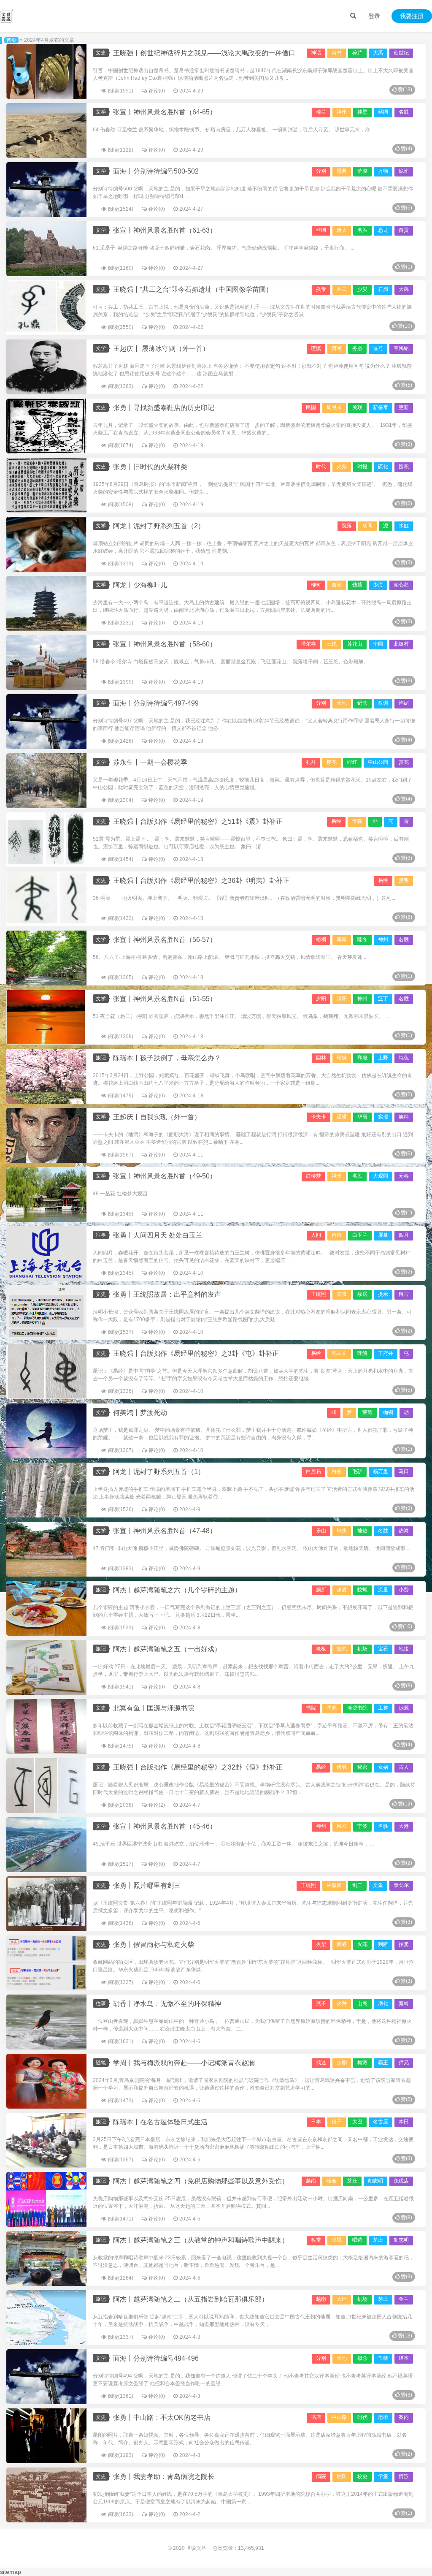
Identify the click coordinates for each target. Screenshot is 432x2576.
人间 (316, 1235)
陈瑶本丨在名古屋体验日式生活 (160, 2122)
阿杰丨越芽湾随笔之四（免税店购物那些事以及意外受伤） (201, 2181)
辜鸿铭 (401, 348)
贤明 (404, 880)
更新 (404, 407)
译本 (404, 2358)
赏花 (404, 762)
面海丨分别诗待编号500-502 (156, 171)
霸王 (383, 2063)
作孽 (383, 2358)
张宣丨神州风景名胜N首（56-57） (165, 940)
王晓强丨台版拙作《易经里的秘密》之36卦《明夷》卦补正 (201, 881)
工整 (383, 1708)
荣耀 (367, 1412)
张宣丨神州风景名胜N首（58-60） (165, 644)
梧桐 (321, 939)
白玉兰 (360, 1235)
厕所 (321, 1590)
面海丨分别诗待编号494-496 (156, 2358)
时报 (362, 467)
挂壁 (362, 112)
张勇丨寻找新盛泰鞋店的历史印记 (164, 408)
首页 (11, 40)
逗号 (378, 348)
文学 (101, 112)
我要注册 (412, 16)
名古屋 (381, 2122)
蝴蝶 (342, 1058)
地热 (362, 1531)
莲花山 (355, 644)
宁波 (362, 1826)
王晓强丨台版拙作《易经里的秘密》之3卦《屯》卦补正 (196, 1353)
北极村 (401, 644)
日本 (316, 2122)
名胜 (404, 112)
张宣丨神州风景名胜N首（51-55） (165, 999)
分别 (321, 171)
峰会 (332, 2181)
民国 (311, 407)
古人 (404, 1767)
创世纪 (401, 53)
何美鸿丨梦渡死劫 (140, 1413)
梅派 (362, 2063)
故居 (362, 1294)
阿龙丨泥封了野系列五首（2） (159, 526)
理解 (362, 1353)
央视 (337, 2240)
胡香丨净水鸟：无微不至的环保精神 (167, 2004)
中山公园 (378, 762)
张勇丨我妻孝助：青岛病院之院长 (164, 2477)
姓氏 (342, 2476)
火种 (342, 2003)
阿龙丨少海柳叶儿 (140, 585)
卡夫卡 (319, 1117)
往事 (101, 1235)
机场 (362, 1649)
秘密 (362, 1767)
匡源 (332, 1708)
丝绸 (383, 112)
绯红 (352, 762)
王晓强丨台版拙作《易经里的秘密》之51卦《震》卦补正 (198, 821)
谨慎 (316, 348)
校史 (362, 2476)
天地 (342, 703)
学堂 (383, 2476)
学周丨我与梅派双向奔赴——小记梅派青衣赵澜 (184, 2063)
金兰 (404, 2299)
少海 (378, 585)
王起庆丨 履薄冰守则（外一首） (161, 349)
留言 (404, 1294)
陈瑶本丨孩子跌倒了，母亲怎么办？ (167, 1058)
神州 (342, 112)
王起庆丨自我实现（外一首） (157, 1117)
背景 (342, 1294)
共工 (342, 289)
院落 (347, 526)
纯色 (404, 1058)
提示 (383, 1294)
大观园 (381, 1176)
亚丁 (383, 999)
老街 (383, 2417)
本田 (404, 2122)
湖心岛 (401, 585)
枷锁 (388, 1412)
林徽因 (334, 1885)
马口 (404, 1471)
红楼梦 (313, 1176)
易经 (336, 821)
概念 (362, 2358)
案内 (404, 2417)
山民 (362, 2003)
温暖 (342, 1117)
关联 (357, 407)
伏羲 (357, 821)
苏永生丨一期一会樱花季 (150, 762)
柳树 (316, 585)
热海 (404, 1531)
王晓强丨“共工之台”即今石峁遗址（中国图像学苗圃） (193, 289)
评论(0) (157, 91)
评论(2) (157, 1805)
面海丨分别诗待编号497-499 (156, 703)
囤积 (404, 467)
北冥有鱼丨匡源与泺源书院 (154, 1708)
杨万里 (381, 1471)
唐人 (342, 230)
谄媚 (404, 703)
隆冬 (362, 939)
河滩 (337, 348)
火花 (362, 1944)
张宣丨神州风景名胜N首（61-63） (165, 230)
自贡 (404, 230)
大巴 (357, 2122)
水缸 (404, 526)
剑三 (357, 1885)
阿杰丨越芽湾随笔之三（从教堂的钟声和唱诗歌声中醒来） (201, 2240)
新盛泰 (381, 407)
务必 (357, 348)
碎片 (357, 53)
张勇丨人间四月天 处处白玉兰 (158, 1235)
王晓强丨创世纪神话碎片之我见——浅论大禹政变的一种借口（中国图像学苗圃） (235, 53)
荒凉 (362, 171)
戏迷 (321, 2063)
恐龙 (383, 230)
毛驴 (357, 1471)
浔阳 (342, 999)
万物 (383, 171)
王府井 (386, 1353)
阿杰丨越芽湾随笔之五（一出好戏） (167, 1649)
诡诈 (404, 171)
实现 (383, 1117)
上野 (383, 1058)
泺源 (404, 1708)
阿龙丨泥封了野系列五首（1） (159, 1472)
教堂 (316, 2240)
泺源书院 (357, 1708)
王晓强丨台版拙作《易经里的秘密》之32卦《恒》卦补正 (198, 1767)
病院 (321, 2476)
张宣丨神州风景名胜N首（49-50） (165, 1176)
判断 (383, 1944)
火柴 (342, 467)
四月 (404, 1235)
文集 (378, 1885)
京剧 (342, 2063)
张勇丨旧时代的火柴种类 (150, 467)
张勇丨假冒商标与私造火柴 (154, 1945)
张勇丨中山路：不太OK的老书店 (162, 2417)
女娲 (383, 1767)
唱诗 (357, 2240)
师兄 (404, 2063)
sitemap (11, 2572)
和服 (362, 1058)
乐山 (321, 1531)
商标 (342, 1944)
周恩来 (334, 407)
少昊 (362, 289)
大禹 (378, 53)
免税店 (401, 2181)
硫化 (383, 467)
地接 (404, 1649)
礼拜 (311, 762)
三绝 (332, 644)
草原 (342, 939)
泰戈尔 (401, 1885)
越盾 (342, 1590)
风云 (342, 1826)
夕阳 (321, 999)
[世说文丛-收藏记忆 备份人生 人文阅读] (7, 16)
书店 (316, 2417)
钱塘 (357, 585)
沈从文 (339, 1353)
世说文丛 (196, 2548)
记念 (362, 703)
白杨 (337, 1471)
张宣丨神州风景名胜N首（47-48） (165, 1531)
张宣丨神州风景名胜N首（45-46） (165, 1826)
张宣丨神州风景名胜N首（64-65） (165, 112)
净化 (383, 2003)
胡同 (367, 526)
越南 (311, 2181)
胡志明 (375, 2181)
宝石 (383, 1649)
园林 (321, 1058)
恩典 (342, 171)
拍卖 (404, 1944)
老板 (321, 1649)
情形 (404, 2476)
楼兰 (321, 112)
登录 (374, 16)
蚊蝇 (362, 1590)
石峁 (383, 289)
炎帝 (321, 289)
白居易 (313, 1471)
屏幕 (383, 1235)
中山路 (339, 2417)
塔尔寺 (308, 644)
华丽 (362, 1117)
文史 (101, 53)
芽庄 (352, 2181)
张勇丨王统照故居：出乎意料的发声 (167, 1294)
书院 (311, 1708)
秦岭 (404, 2003)
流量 (383, 1590)
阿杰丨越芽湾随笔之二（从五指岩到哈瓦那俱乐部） (191, 2299)
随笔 (342, 1649)
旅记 (101, 1058)
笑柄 (404, 1117)
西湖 (337, 585)
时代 (321, 467)
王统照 (319, 1294)
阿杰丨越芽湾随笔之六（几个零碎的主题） (177, 1590)
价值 (337, 1235)
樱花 (332, 762)
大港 (404, 1826)
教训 (383, 703)
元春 (404, 1176)
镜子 (337, 2122)
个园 (378, 644)
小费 (404, 1590)
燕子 (321, 2003)
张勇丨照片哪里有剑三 (147, 1885)
